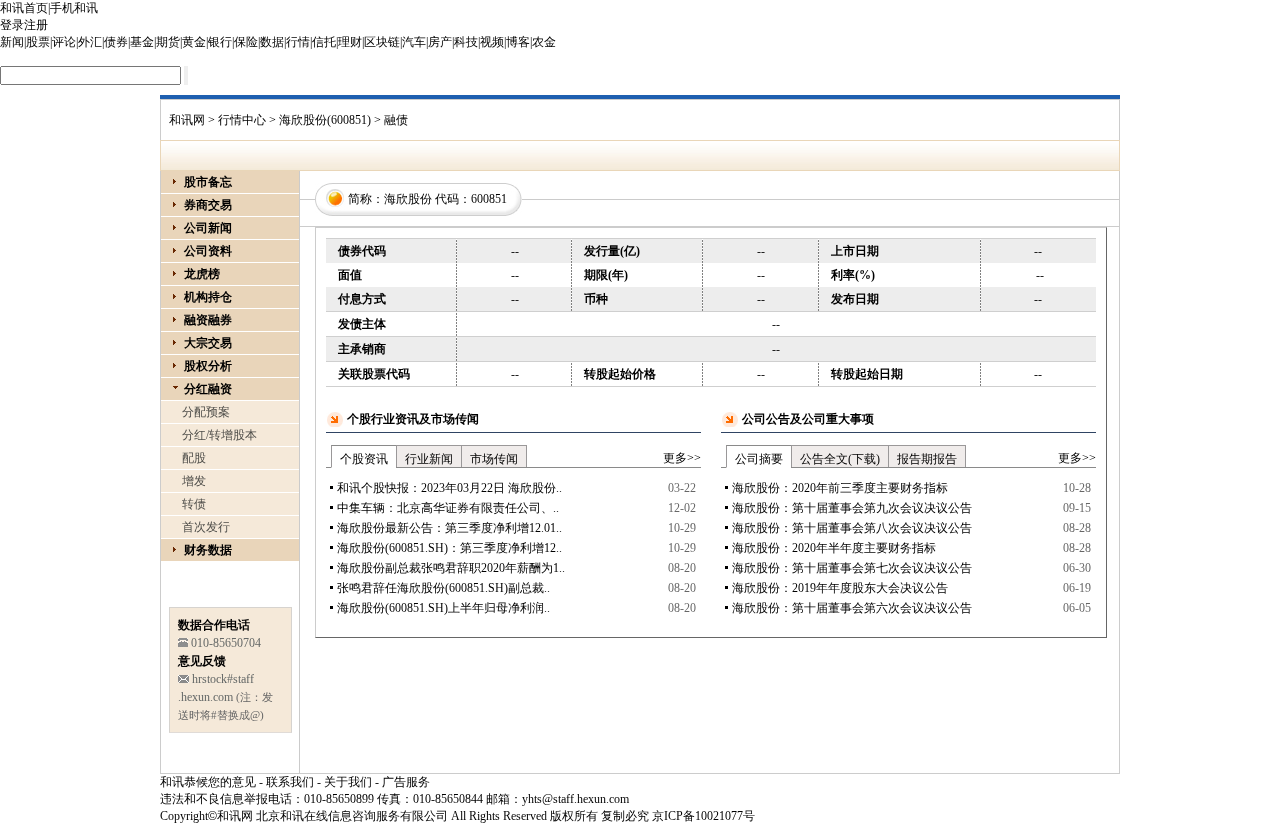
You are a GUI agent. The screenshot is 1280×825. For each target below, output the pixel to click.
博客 (518, 42)
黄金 (194, 42)
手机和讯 (74, 8)
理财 (350, 42)
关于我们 (348, 782)
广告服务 (406, 782)
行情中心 (242, 120)
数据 (272, 42)
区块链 (382, 42)
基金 (142, 42)
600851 (489, 199)
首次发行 (206, 527)
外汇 (90, 42)
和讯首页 (24, 8)
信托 (324, 42)
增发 (194, 481)
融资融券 (208, 320)
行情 (298, 42)
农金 (544, 42)
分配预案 (206, 412)
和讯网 (187, 120)
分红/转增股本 (219, 435)
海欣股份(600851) (325, 120)
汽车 (414, 42)
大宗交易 (208, 343)
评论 (64, 42)
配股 (194, 458)
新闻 (12, 42)
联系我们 (290, 782)
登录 (12, 25)
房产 (440, 42)
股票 (38, 42)
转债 (194, 504)
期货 (168, 42)
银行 (220, 42)
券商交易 (208, 205)
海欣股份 (408, 199)
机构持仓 (208, 297)
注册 (36, 25)
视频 (492, 42)
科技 (466, 42)
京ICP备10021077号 (703, 816)
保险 (246, 42)
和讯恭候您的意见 (208, 782)
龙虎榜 (202, 274)
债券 (116, 42)
